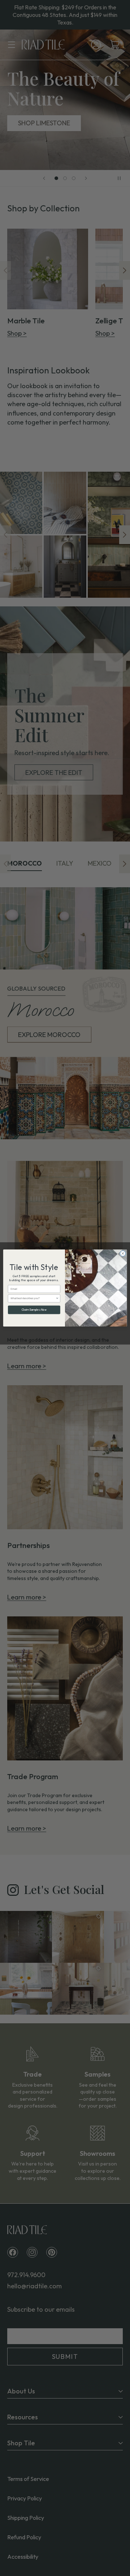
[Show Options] (57, 1298)
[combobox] (33, 1298)
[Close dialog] (123, 1253)
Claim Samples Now (34, 1310)
